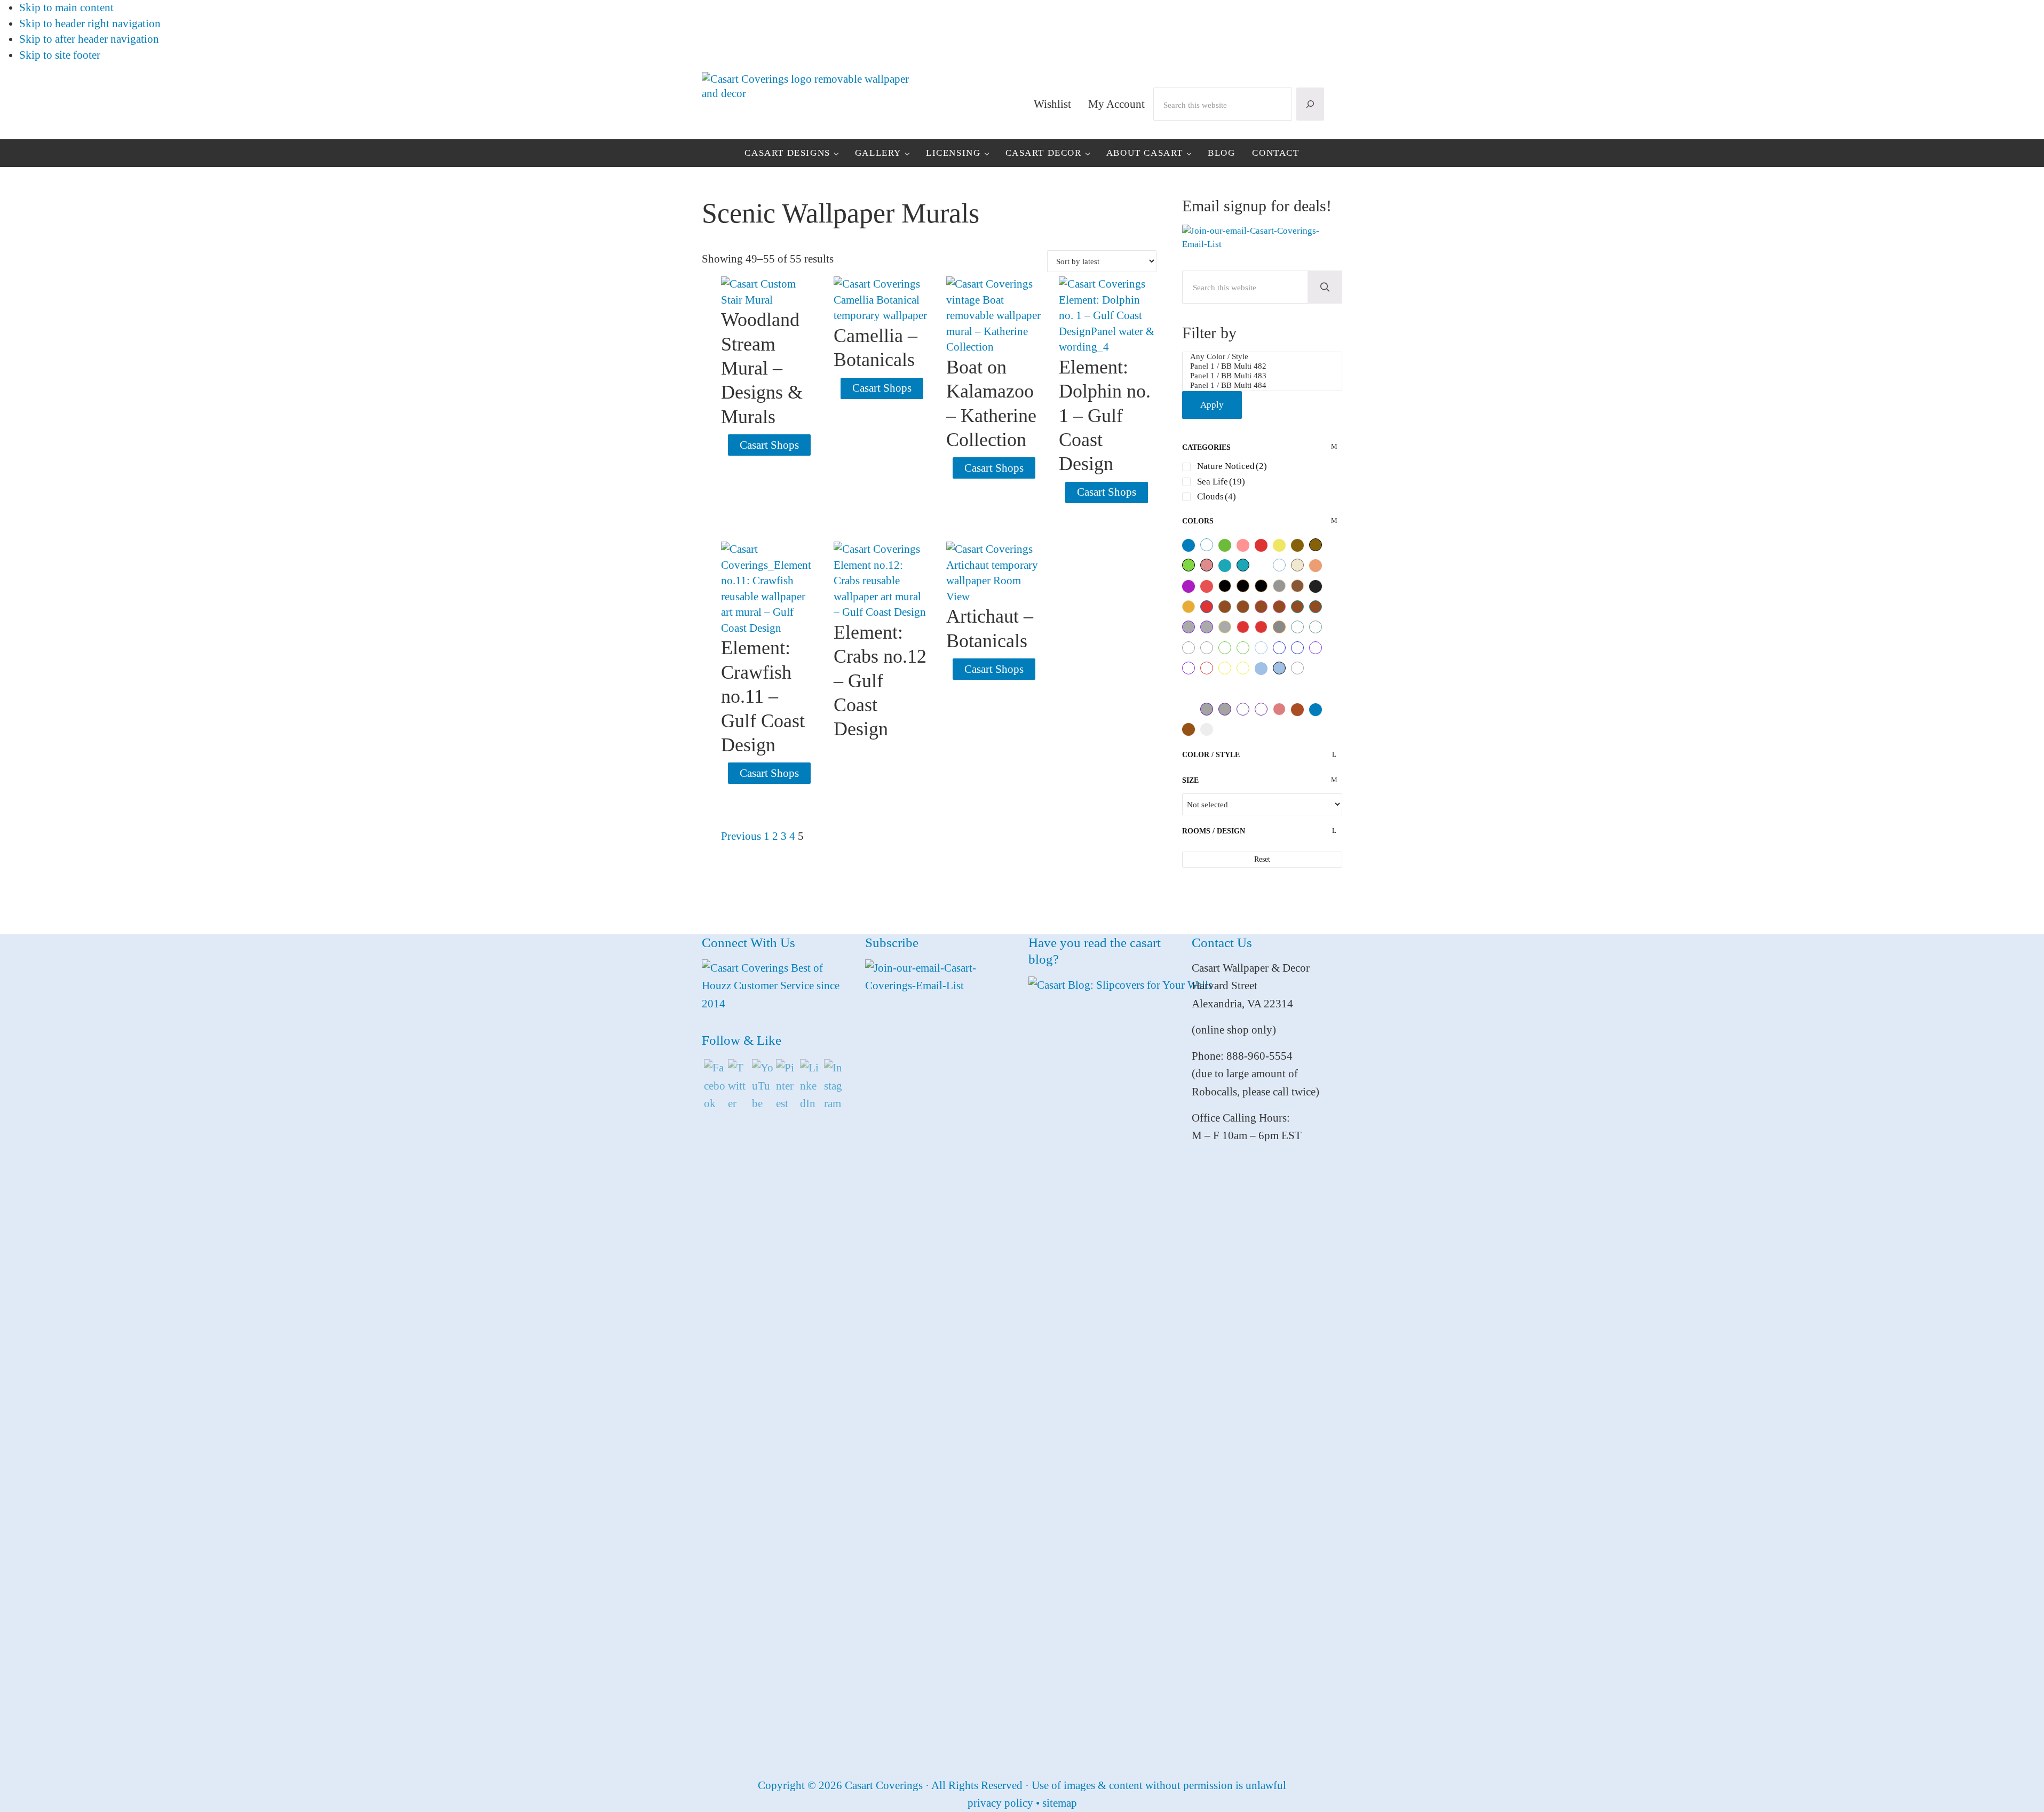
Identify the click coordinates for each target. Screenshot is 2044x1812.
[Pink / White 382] (1279, 709)
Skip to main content (66, 7)
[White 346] (1207, 689)
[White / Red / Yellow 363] (1207, 668)
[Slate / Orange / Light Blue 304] (1279, 627)
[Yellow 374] (1279, 545)
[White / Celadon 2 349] (1297, 627)
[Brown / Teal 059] (1297, 607)
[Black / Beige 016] (1225, 586)
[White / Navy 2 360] (1279, 648)
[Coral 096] (1316, 566)
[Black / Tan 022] (1261, 586)
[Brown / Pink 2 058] (1279, 607)
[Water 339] (1261, 669)
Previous (741, 836)
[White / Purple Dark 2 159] (1261, 709)
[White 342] (1261, 566)
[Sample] (1207, 545)
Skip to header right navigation (90, 23)
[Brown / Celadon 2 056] (1243, 607)
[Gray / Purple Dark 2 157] (1225, 709)
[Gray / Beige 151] (1279, 586)
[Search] (1310, 104)
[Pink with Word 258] (1207, 565)
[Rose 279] (1207, 586)
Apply (1212, 405)
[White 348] (1243, 689)
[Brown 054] (1297, 545)
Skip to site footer (60, 55)
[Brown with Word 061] (1316, 545)
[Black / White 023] (1189, 545)
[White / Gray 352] (1207, 648)
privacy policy (1000, 1803)
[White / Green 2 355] (1225, 648)
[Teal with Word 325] (1243, 565)
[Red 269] (1261, 545)
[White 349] (1261, 689)
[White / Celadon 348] (1316, 627)
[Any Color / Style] (1262, 357)
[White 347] (1225, 689)
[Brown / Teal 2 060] (1316, 607)
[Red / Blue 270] (1207, 607)
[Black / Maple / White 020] (1243, 586)
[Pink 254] (1243, 545)
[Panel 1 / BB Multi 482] (1262, 367)
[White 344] (1189, 689)
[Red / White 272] (1261, 627)
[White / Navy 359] (1297, 648)
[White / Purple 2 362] (1316, 648)
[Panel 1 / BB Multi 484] (1262, 386)
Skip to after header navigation (89, 39)
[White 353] (1189, 710)
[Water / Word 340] (1279, 668)
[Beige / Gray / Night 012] (1297, 565)
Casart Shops (769, 445)
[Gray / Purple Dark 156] (1207, 709)
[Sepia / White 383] (1297, 710)
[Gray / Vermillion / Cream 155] (1225, 627)
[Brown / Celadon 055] (1225, 607)
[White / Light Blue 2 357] (1261, 648)
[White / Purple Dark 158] (1243, 709)
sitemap (1060, 1803)
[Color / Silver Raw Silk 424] (1207, 729)
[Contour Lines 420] (1316, 710)
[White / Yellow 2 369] (1225, 668)
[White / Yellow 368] (1243, 668)
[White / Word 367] (1297, 668)
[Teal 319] (1225, 566)
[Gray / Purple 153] (1189, 627)
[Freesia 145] (1189, 586)
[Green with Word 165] (1189, 565)
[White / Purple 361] (1189, 668)
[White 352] (1316, 689)
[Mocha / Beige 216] (1297, 586)
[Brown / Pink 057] (1261, 607)
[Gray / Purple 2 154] (1207, 627)
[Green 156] (1225, 545)
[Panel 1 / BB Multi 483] (1262, 376)
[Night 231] (1316, 586)
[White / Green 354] (1243, 648)
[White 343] (1316, 669)
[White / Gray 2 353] (1189, 648)
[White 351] (1297, 689)
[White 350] (1279, 689)
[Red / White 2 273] (1243, 627)
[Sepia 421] (1189, 729)
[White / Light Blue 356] (1279, 565)
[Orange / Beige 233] (1189, 607)
